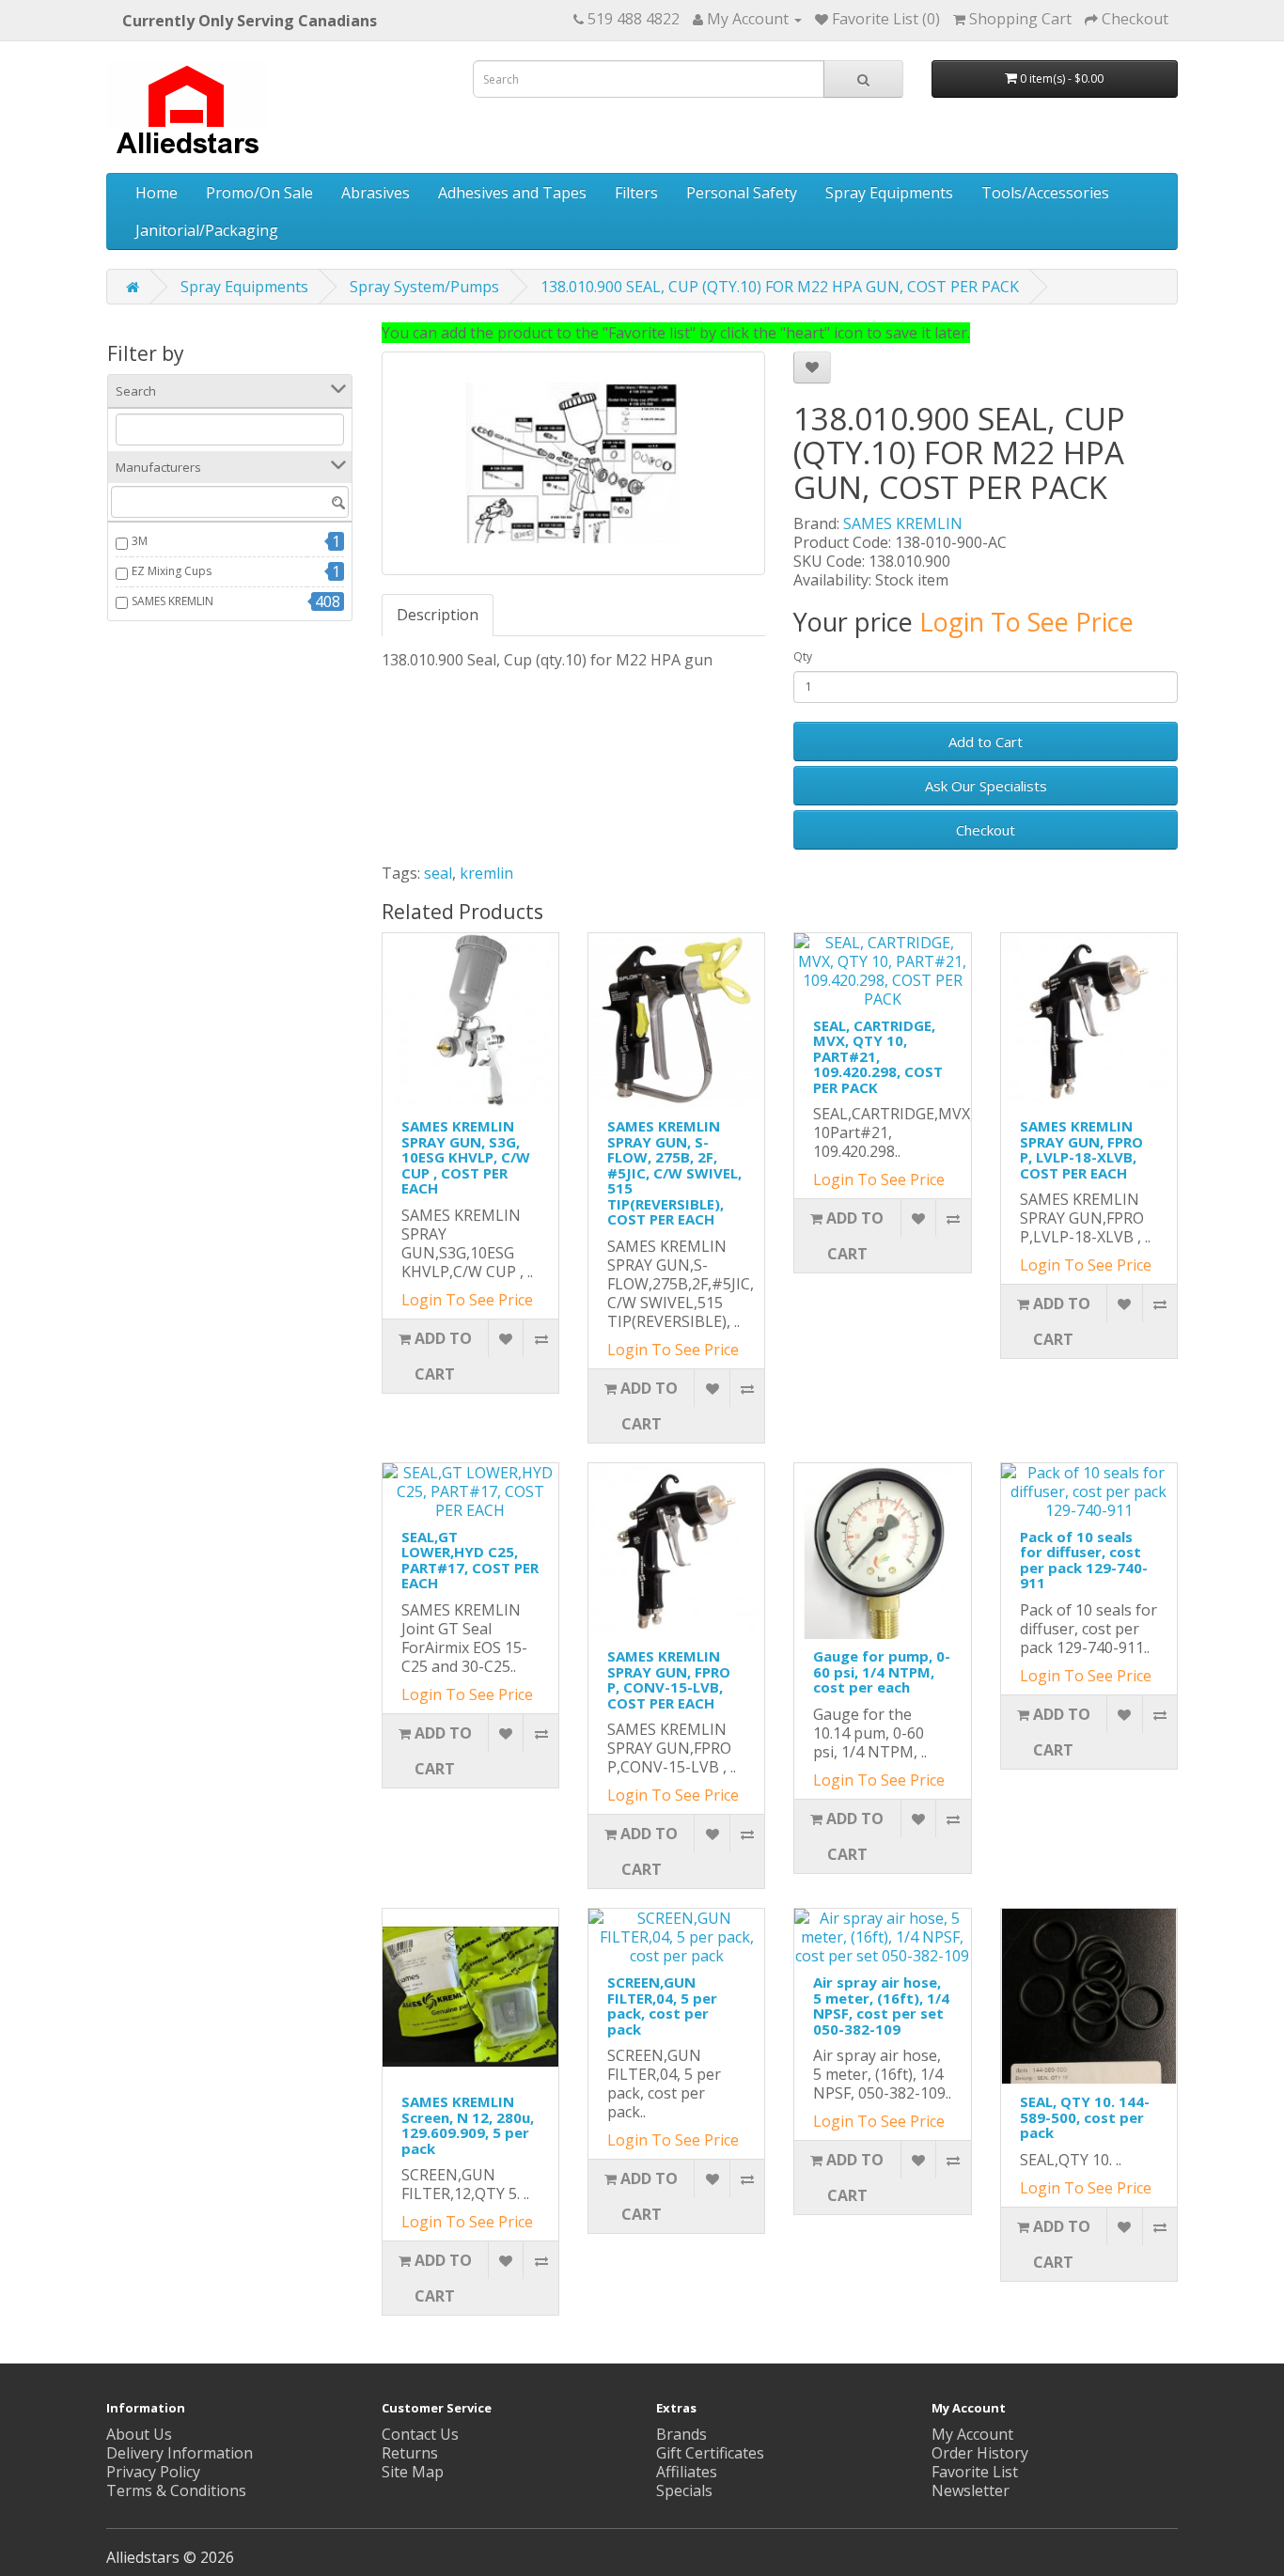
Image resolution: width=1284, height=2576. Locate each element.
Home (157, 193)
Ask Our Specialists (986, 786)
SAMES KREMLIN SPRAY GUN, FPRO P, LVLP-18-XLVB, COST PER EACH (1081, 1149)
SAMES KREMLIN (172, 601)
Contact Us (420, 2434)
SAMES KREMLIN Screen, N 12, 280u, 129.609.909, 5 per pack (468, 2125)
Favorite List (975, 2472)
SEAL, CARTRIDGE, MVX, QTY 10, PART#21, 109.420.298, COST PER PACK (878, 1056)
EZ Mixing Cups (172, 571)
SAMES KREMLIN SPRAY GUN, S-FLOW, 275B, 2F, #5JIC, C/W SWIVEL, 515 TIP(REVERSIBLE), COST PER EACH (674, 1172)
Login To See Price (1026, 622)
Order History (980, 2453)
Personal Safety (742, 193)
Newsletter (971, 2490)
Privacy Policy (153, 2472)
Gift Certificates (710, 2453)
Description (438, 615)
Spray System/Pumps (424, 287)
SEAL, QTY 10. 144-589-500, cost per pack (1085, 2117)
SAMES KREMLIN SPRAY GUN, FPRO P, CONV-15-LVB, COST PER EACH (669, 1679)
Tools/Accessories (1045, 193)
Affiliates (687, 2472)
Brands (681, 2434)
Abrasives (376, 193)
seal (438, 873)
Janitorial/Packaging (207, 230)
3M (140, 541)
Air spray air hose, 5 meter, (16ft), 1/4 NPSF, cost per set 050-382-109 (881, 2006)
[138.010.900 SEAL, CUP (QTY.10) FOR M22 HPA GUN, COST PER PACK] (574, 463)
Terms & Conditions (176, 2490)
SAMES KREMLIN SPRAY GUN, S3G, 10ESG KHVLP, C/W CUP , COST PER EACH (466, 1157)
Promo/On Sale (259, 193)
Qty (803, 656)
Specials (684, 2490)
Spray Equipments (889, 193)
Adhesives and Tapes (512, 193)
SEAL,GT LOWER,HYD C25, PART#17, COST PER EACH (470, 1560)
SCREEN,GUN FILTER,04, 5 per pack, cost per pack (662, 2006)
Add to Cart (986, 742)
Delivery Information (180, 2453)
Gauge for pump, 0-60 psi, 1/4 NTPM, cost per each (882, 1671)
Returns (410, 2453)
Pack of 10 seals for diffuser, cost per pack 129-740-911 (1084, 1560)
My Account (972, 2434)
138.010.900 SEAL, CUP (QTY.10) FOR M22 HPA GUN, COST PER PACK (780, 287)
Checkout (986, 830)
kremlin (486, 873)
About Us (139, 2434)
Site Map (413, 2472)
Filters (636, 193)
